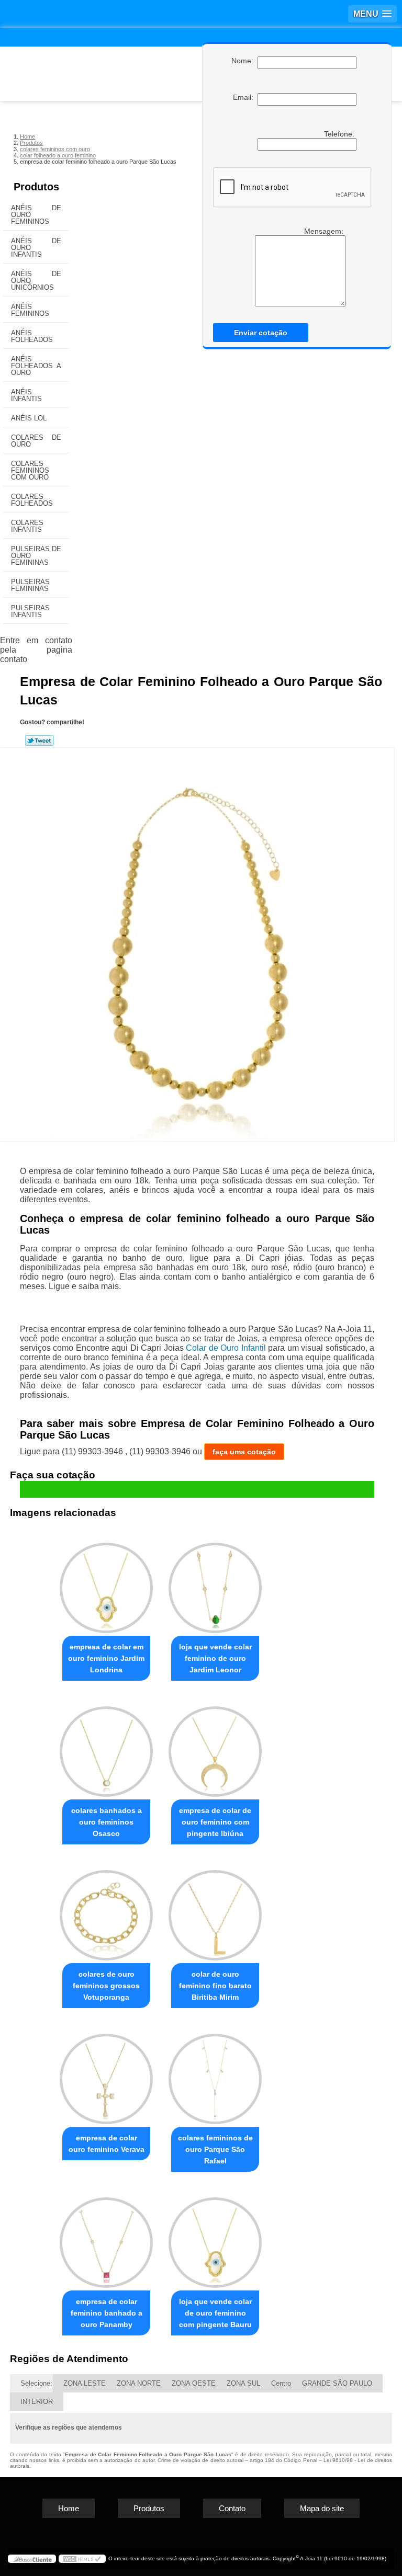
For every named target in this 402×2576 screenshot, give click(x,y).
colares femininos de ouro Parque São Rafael (215, 2149)
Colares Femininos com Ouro (30, 470)
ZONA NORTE (139, 2383)
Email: (245, 97)
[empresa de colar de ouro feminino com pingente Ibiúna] (215, 1747)
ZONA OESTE (194, 2383)
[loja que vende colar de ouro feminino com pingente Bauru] (215, 2238)
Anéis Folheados (32, 336)
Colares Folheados (32, 500)
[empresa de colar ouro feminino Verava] (106, 2074)
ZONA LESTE (85, 2383)
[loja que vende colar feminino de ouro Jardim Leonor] (215, 1584)
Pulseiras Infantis (30, 611)
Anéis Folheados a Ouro (36, 366)
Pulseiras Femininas (30, 585)
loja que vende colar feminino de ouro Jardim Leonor (215, 1658)
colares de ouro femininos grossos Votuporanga (106, 1986)
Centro (281, 2383)
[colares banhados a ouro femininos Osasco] (106, 1747)
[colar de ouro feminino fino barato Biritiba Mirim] (215, 1911)
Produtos (36, 187)
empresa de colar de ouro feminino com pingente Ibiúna (215, 1822)
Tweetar (40, 740)
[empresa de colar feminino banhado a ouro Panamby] (106, 2238)
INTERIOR (37, 2402)
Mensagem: (325, 231)
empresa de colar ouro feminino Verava (107, 2144)
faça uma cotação (244, 1452)
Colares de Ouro (36, 441)
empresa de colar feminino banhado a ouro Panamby (107, 2313)
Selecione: (36, 2383)
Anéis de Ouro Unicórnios (36, 281)
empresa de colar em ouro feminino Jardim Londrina (106, 1658)
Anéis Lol (29, 418)
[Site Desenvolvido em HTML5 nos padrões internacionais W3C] (82, 2559)
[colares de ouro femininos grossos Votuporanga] (106, 1911)
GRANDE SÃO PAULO (337, 2383)
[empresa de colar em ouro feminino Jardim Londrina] (106, 1584)
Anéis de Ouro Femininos (36, 215)
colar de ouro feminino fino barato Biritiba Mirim (215, 1986)
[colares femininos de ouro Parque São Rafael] (215, 2074)
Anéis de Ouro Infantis (36, 248)
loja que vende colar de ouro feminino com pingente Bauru (215, 2313)
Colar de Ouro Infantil (226, 1348)
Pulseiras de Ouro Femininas (36, 556)
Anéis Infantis (26, 395)
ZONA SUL (243, 2383)
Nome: (244, 61)
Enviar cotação (261, 333)
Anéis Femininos (30, 310)
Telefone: (340, 134)
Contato (232, 2508)
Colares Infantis (27, 526)
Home (69, 2508)
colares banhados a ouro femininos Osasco (107, 1822)
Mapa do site (322, 2508)
